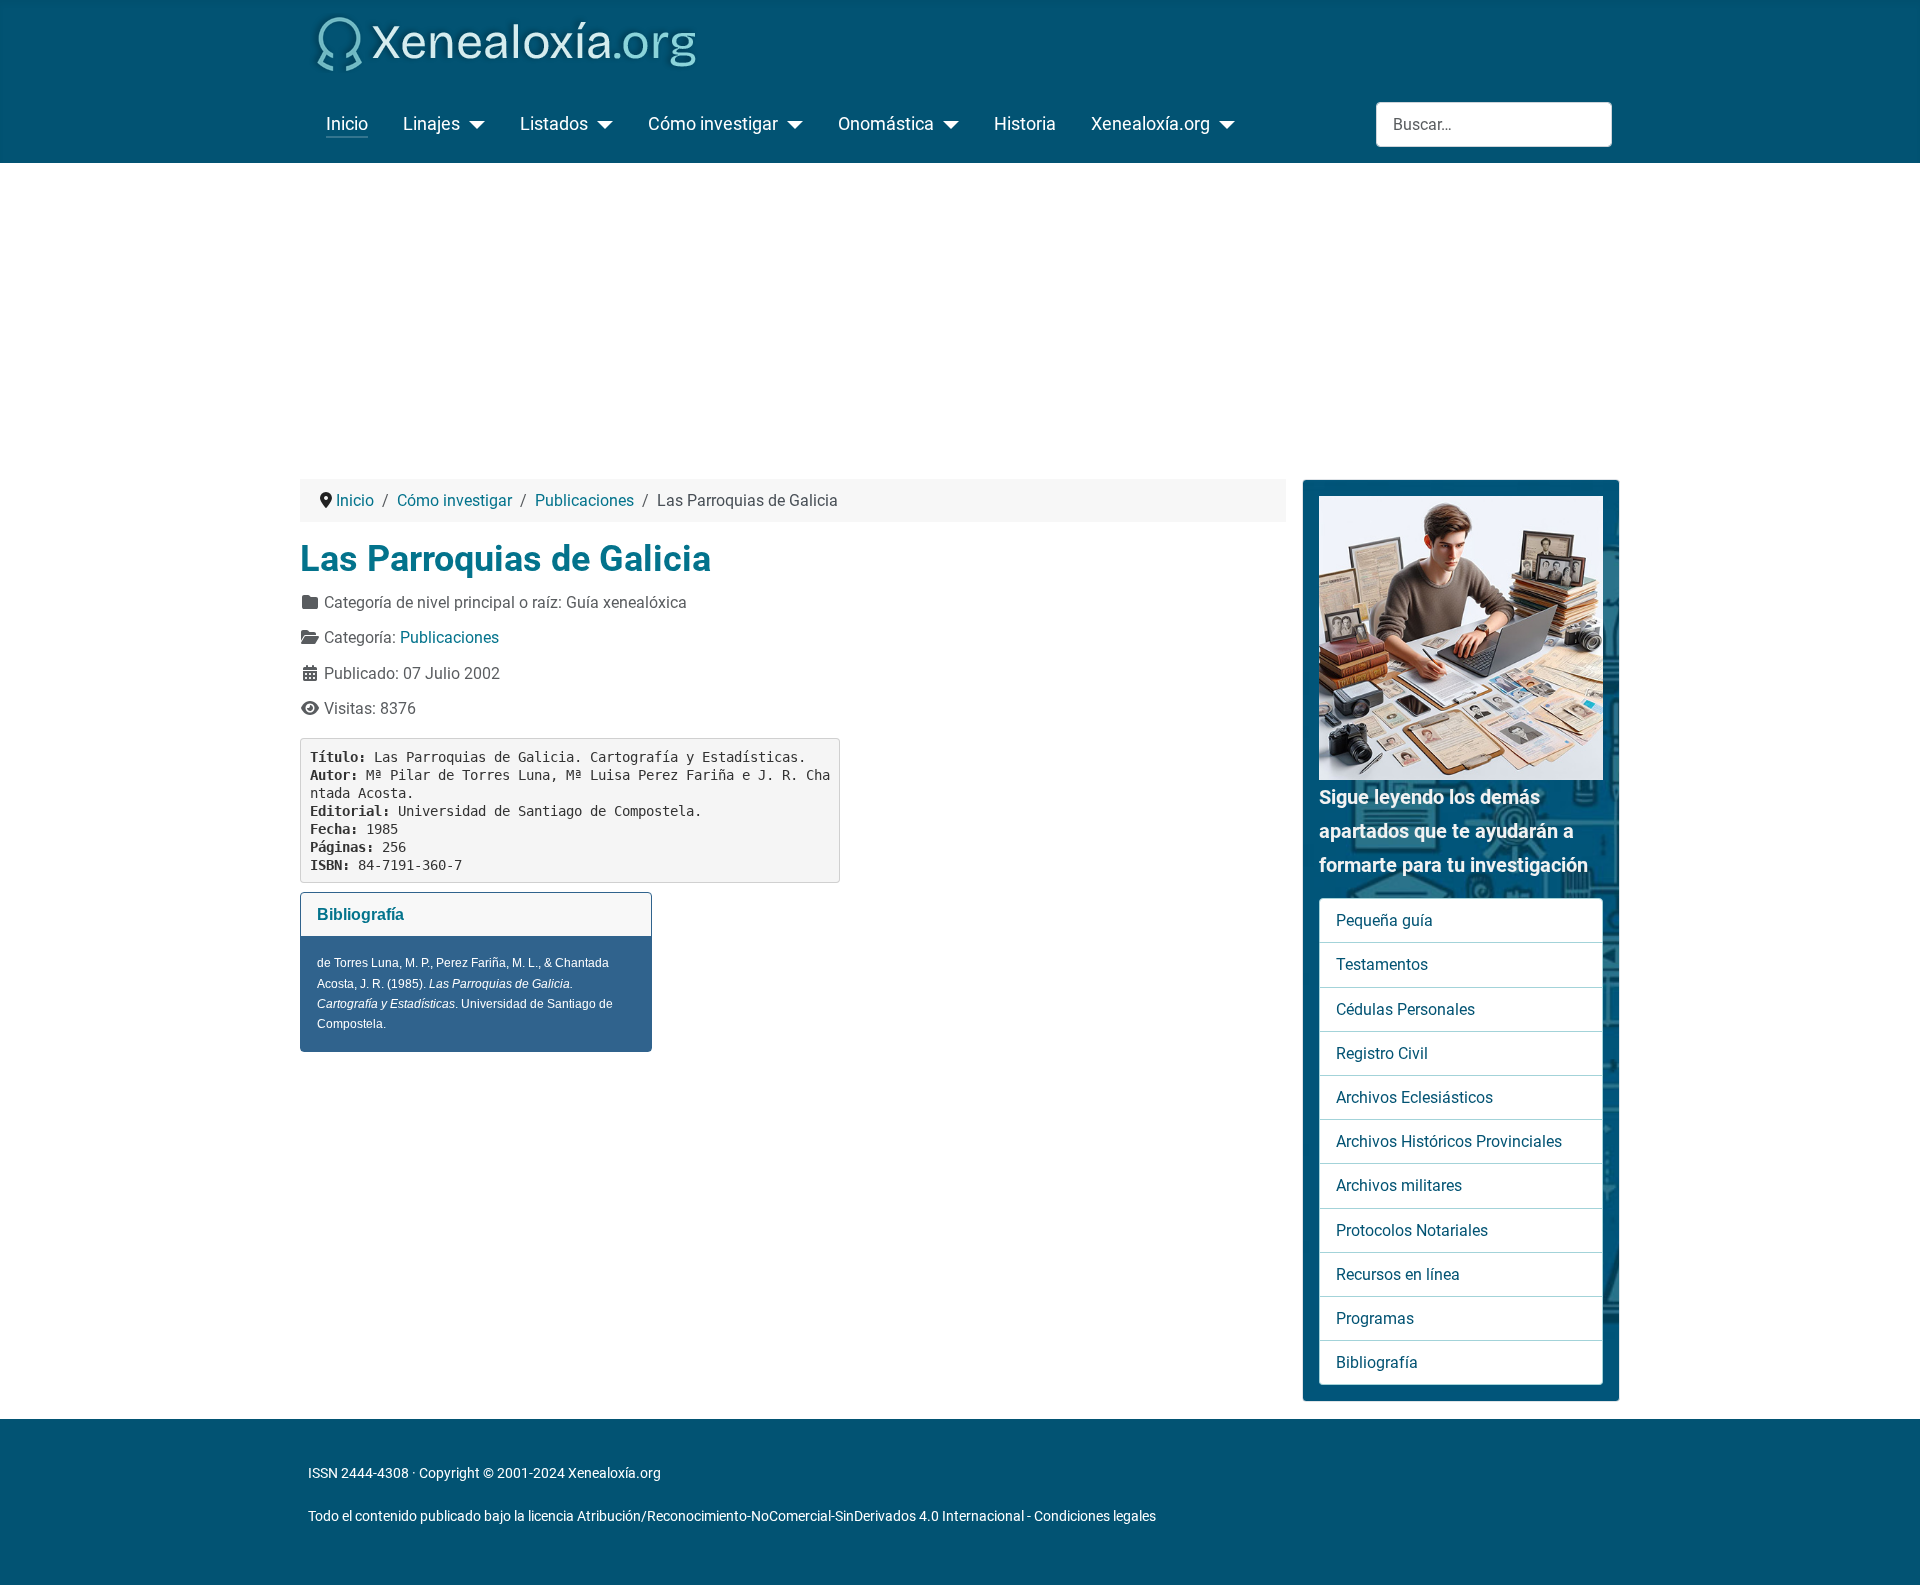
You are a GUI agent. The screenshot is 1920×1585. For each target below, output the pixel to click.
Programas (1375, 1318)
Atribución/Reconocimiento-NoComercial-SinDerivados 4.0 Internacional (800, 1516)
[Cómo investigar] (790, 124)
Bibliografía (1377, 1362)
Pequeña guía (1384, 920)
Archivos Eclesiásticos (1414, 1097)
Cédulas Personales (1405, 1009)
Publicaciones (449, 637)
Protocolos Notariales (1412, 1230)
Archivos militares (1399, 1185)
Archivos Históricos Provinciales (1449, 1141)
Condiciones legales (1095, 1516)
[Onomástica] (946, 124)
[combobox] (1494, 124)
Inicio (347, 124)
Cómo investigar (713, 124)
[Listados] (600, 124)
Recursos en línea (1398, 1274)
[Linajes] (472, 124)
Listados (554, 124)
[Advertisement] (960, 313)
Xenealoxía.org (1150, 124)
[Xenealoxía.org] (1222, 124)
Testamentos (1382, 964)
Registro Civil (1382, 1053)
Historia (1025, 124)
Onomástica (886, 124)
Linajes (431, 124)
